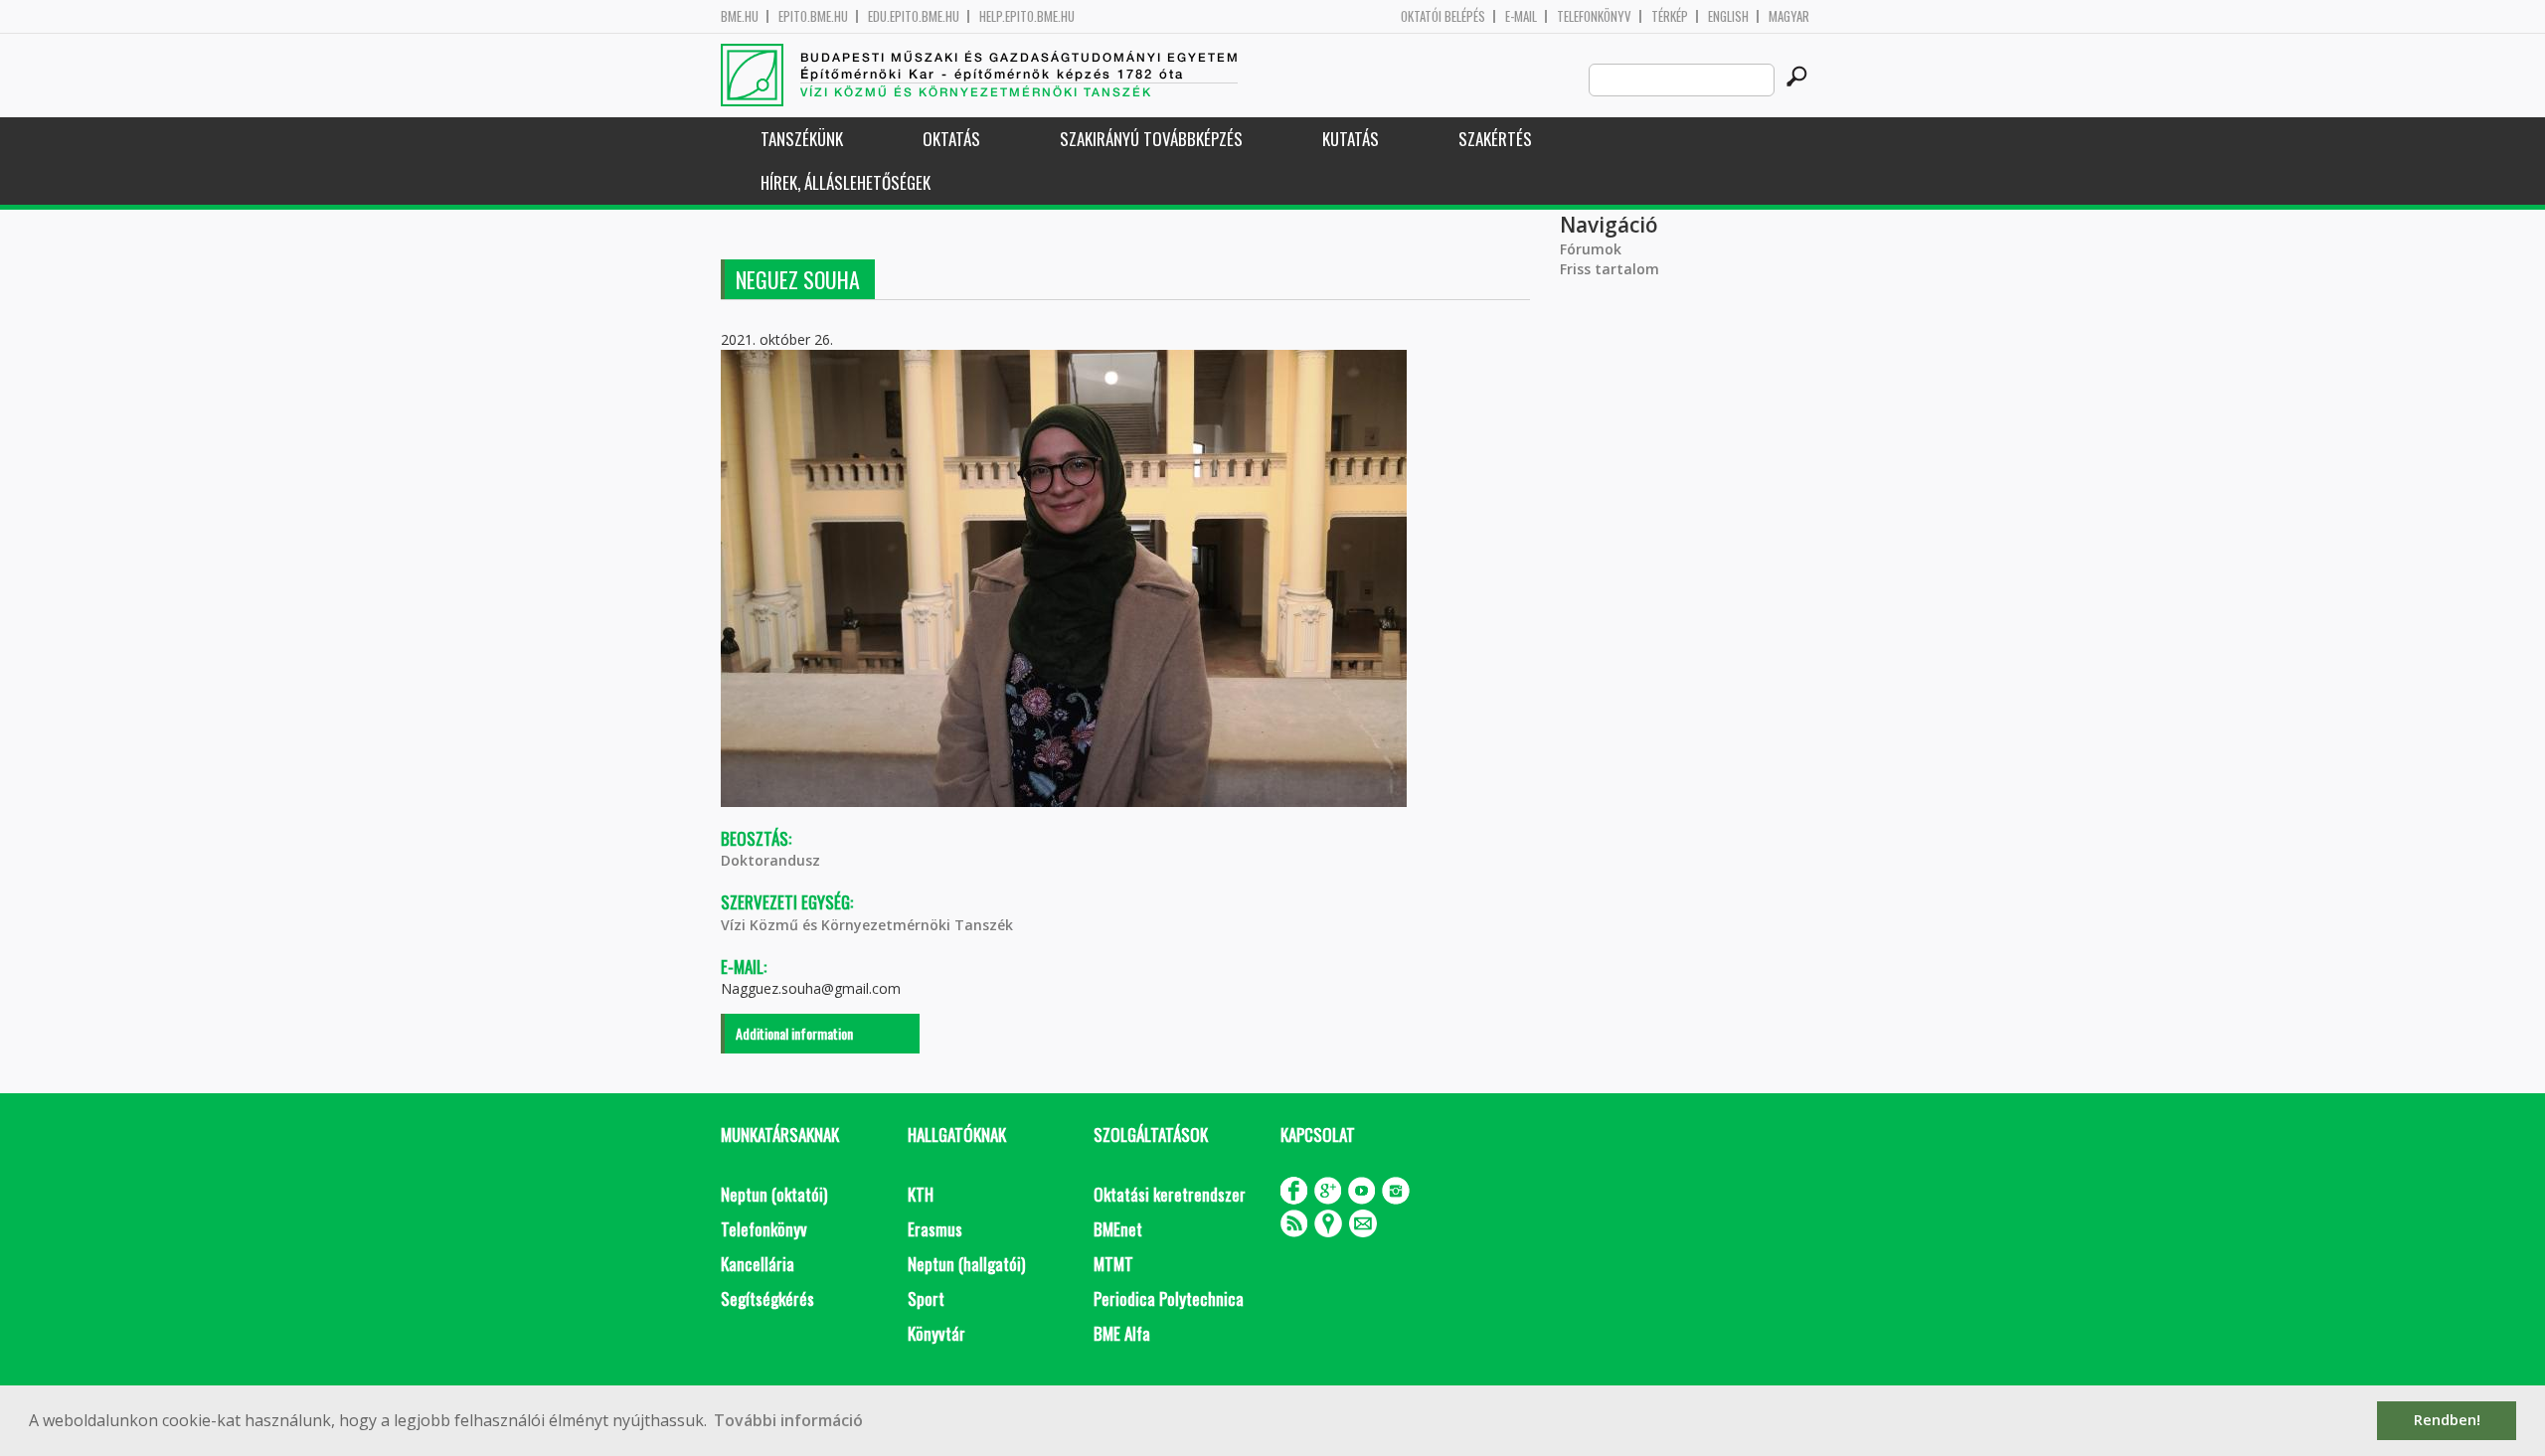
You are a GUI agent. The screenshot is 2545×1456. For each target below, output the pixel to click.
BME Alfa (1122, 1333)
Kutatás (1351, 139)
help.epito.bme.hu (1027, 16)
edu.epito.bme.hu (914, 16)
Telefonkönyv (1594, 16)
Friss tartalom (1610, 269)
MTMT (1113, 1264)
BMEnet (1118, 1229)
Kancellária (758, 1264)
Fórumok (1591, 249)
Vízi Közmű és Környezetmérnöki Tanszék (867, 925)
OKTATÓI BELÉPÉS (1443, 16)
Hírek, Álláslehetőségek (846, 182)
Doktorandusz (770, 860)
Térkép (1670, 16)
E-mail (1521, 16)
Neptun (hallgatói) (966, 1264)
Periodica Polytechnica (1169, 1298)
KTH (921, 1194)
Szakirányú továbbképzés (1151, 139)
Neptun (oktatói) (774, 1194)
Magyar (1789, 16)
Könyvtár (936, 1333)
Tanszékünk (802, 139)
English (1728, 16)
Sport (926, 1298)
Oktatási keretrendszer (1170, 1194)
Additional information (794, 1033)
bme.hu (740, 16)
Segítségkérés (767, 1298)
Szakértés (1495, 139)
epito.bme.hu (813, 16)
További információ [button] (788, 1420)
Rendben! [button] (2447, 1420)
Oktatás (951, 139)
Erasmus (935, 1229)
